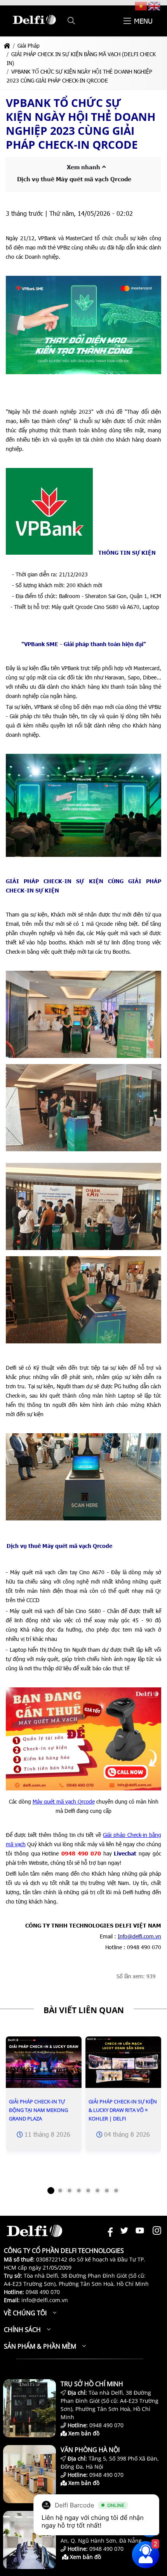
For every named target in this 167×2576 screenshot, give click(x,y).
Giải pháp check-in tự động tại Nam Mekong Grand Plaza (38, 2110)
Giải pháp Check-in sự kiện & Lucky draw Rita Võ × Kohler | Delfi (123, 2110)
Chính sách (22, 2330)
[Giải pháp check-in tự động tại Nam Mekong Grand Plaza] (44, 2062)
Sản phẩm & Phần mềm (40, 2346)
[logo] (34, 28)
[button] (71, 21)
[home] (7, 46)
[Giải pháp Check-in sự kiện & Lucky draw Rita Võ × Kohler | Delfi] (123, 2062)
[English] (155, 6)
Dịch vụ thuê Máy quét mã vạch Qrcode (74, 179)
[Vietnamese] (141, 6)
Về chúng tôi (25, 2313)
